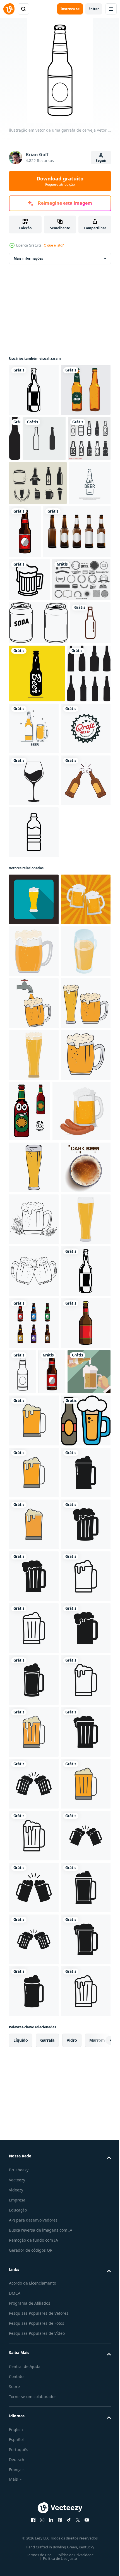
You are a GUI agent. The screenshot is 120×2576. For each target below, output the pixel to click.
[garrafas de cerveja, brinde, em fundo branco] (34, 1038)
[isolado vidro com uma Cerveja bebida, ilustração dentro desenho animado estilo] (34, 1261)
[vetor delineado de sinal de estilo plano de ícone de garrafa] (30, 490)
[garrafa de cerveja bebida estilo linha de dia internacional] (29, 814)
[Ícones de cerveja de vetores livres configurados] (38, 535)
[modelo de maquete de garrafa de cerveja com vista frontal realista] (43, 636)
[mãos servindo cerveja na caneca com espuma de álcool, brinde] (60, 2053)
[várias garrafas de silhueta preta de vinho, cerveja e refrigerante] (31, 880)
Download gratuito (60, 181)
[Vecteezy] (9, 9)
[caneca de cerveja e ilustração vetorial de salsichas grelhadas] (38, 1585)
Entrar (94, 9)
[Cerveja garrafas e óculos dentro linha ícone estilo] (34, 2154)
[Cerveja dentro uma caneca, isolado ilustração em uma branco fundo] (34, 1365)
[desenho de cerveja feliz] (81, 1525)
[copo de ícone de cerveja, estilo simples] (34, 1157)
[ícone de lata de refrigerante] (38, 771)
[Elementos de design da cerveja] (38, 728)
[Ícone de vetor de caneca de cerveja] (29, 685)
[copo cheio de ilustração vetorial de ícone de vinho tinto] (34, 986)
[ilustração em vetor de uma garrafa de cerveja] (34, 390)
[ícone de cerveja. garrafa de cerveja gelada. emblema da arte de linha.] (30, 579)
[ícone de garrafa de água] (34, 1090)
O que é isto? (54, 245)
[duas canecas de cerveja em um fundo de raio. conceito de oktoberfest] (34, 1209)
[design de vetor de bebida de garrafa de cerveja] (80, 822)
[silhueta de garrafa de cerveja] (67, 438)
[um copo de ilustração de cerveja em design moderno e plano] (34, 2102)
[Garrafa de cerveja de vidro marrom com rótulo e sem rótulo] (34, 442)
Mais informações (28, 258)
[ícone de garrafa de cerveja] (75, 490)
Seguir (101, 160)
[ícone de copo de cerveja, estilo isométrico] (34, 1313)
